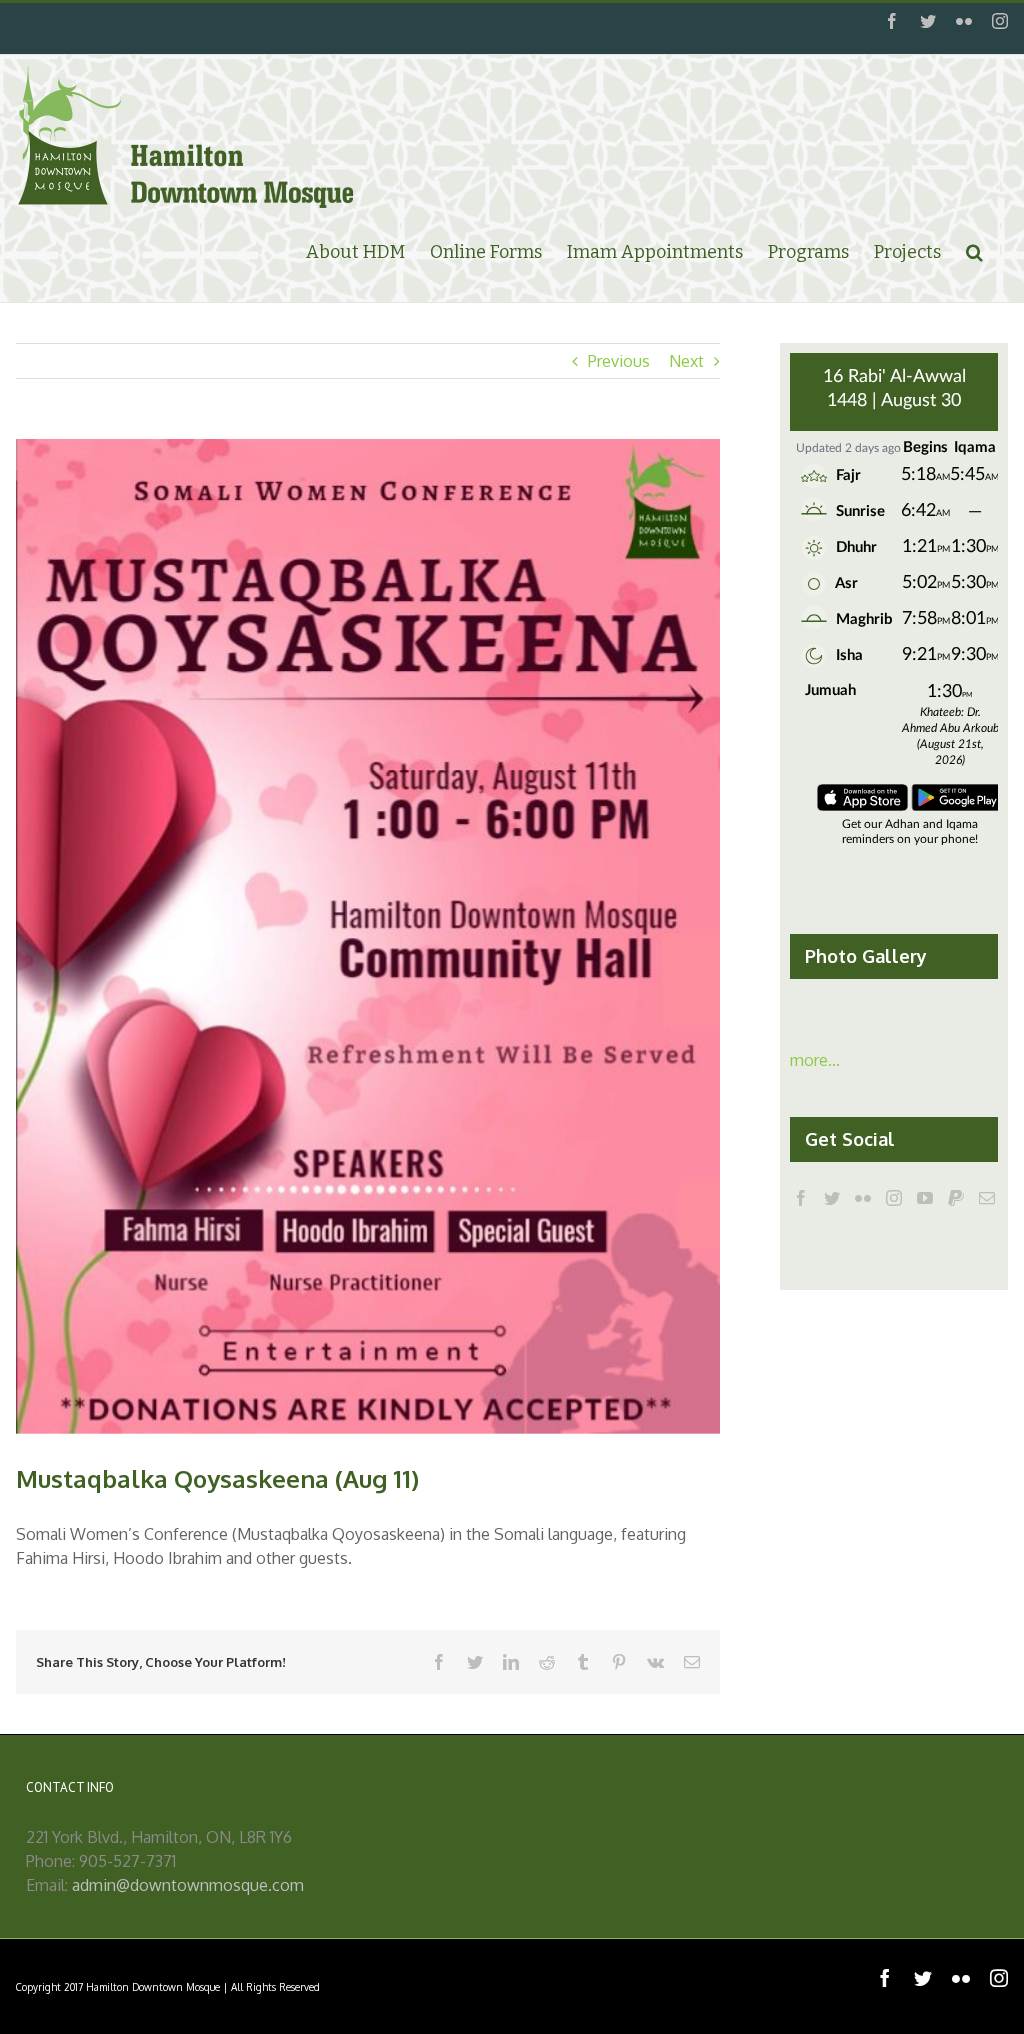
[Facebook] (801, 1198)
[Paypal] (956, 1198)
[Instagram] (894, 1198)
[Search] (974, 250)
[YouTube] (925, 1198)
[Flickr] (863, 1198)
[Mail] (987, 1198)
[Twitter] (832, 1198)
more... (815, 1060)
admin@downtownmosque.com (188, 1885)
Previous (619, 361)
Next (686, 361)
